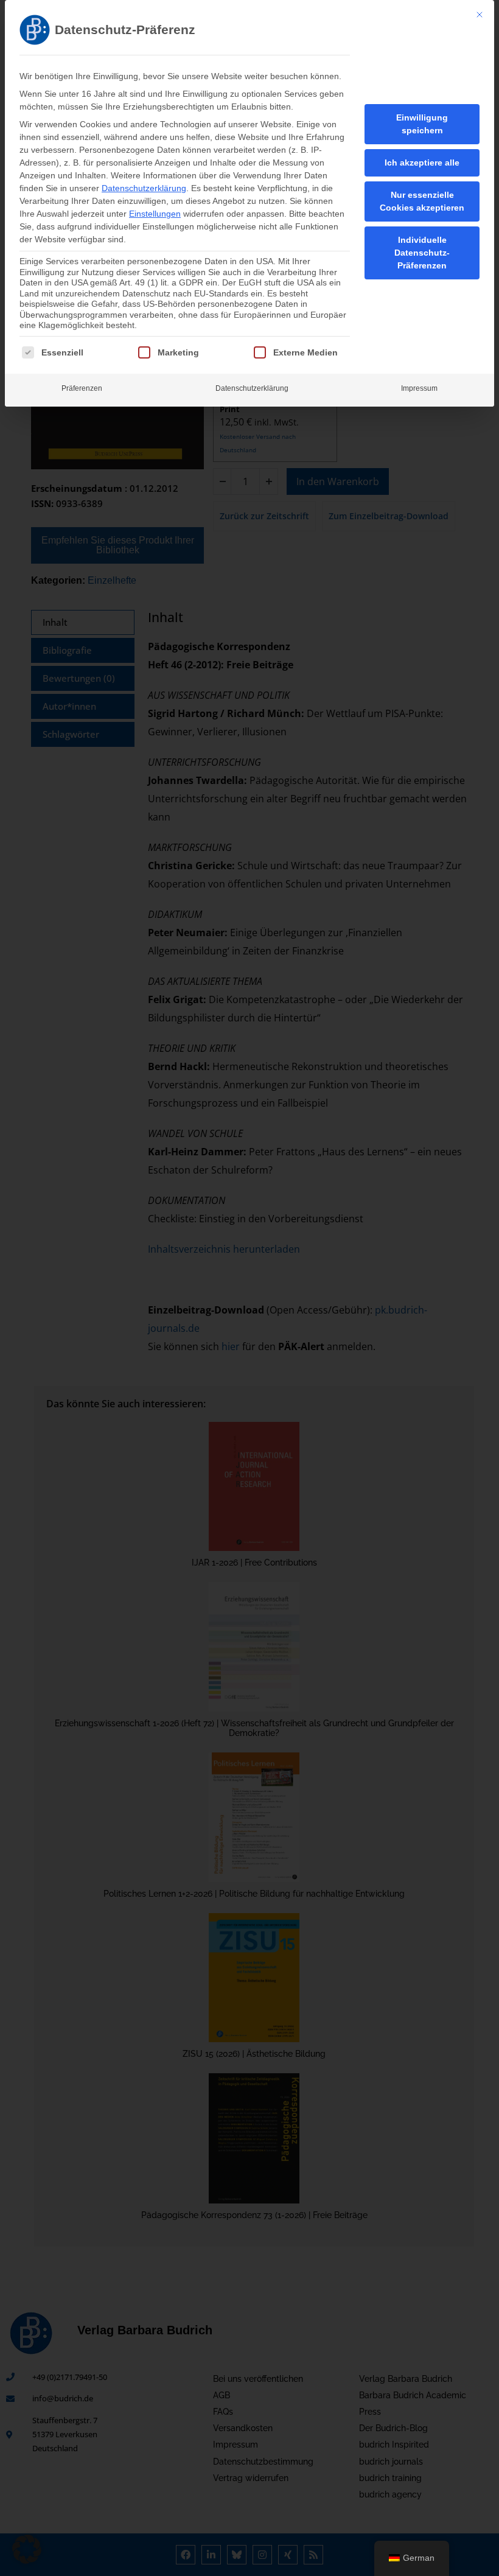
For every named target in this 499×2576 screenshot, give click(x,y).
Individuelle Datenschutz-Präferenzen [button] (422, 253)
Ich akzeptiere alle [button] (422, 163)
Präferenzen (82, 388)
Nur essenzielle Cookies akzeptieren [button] (422, 201)
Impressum (419, 388)
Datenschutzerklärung (144, 188)
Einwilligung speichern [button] (422, 124)
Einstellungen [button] (155, 214)
